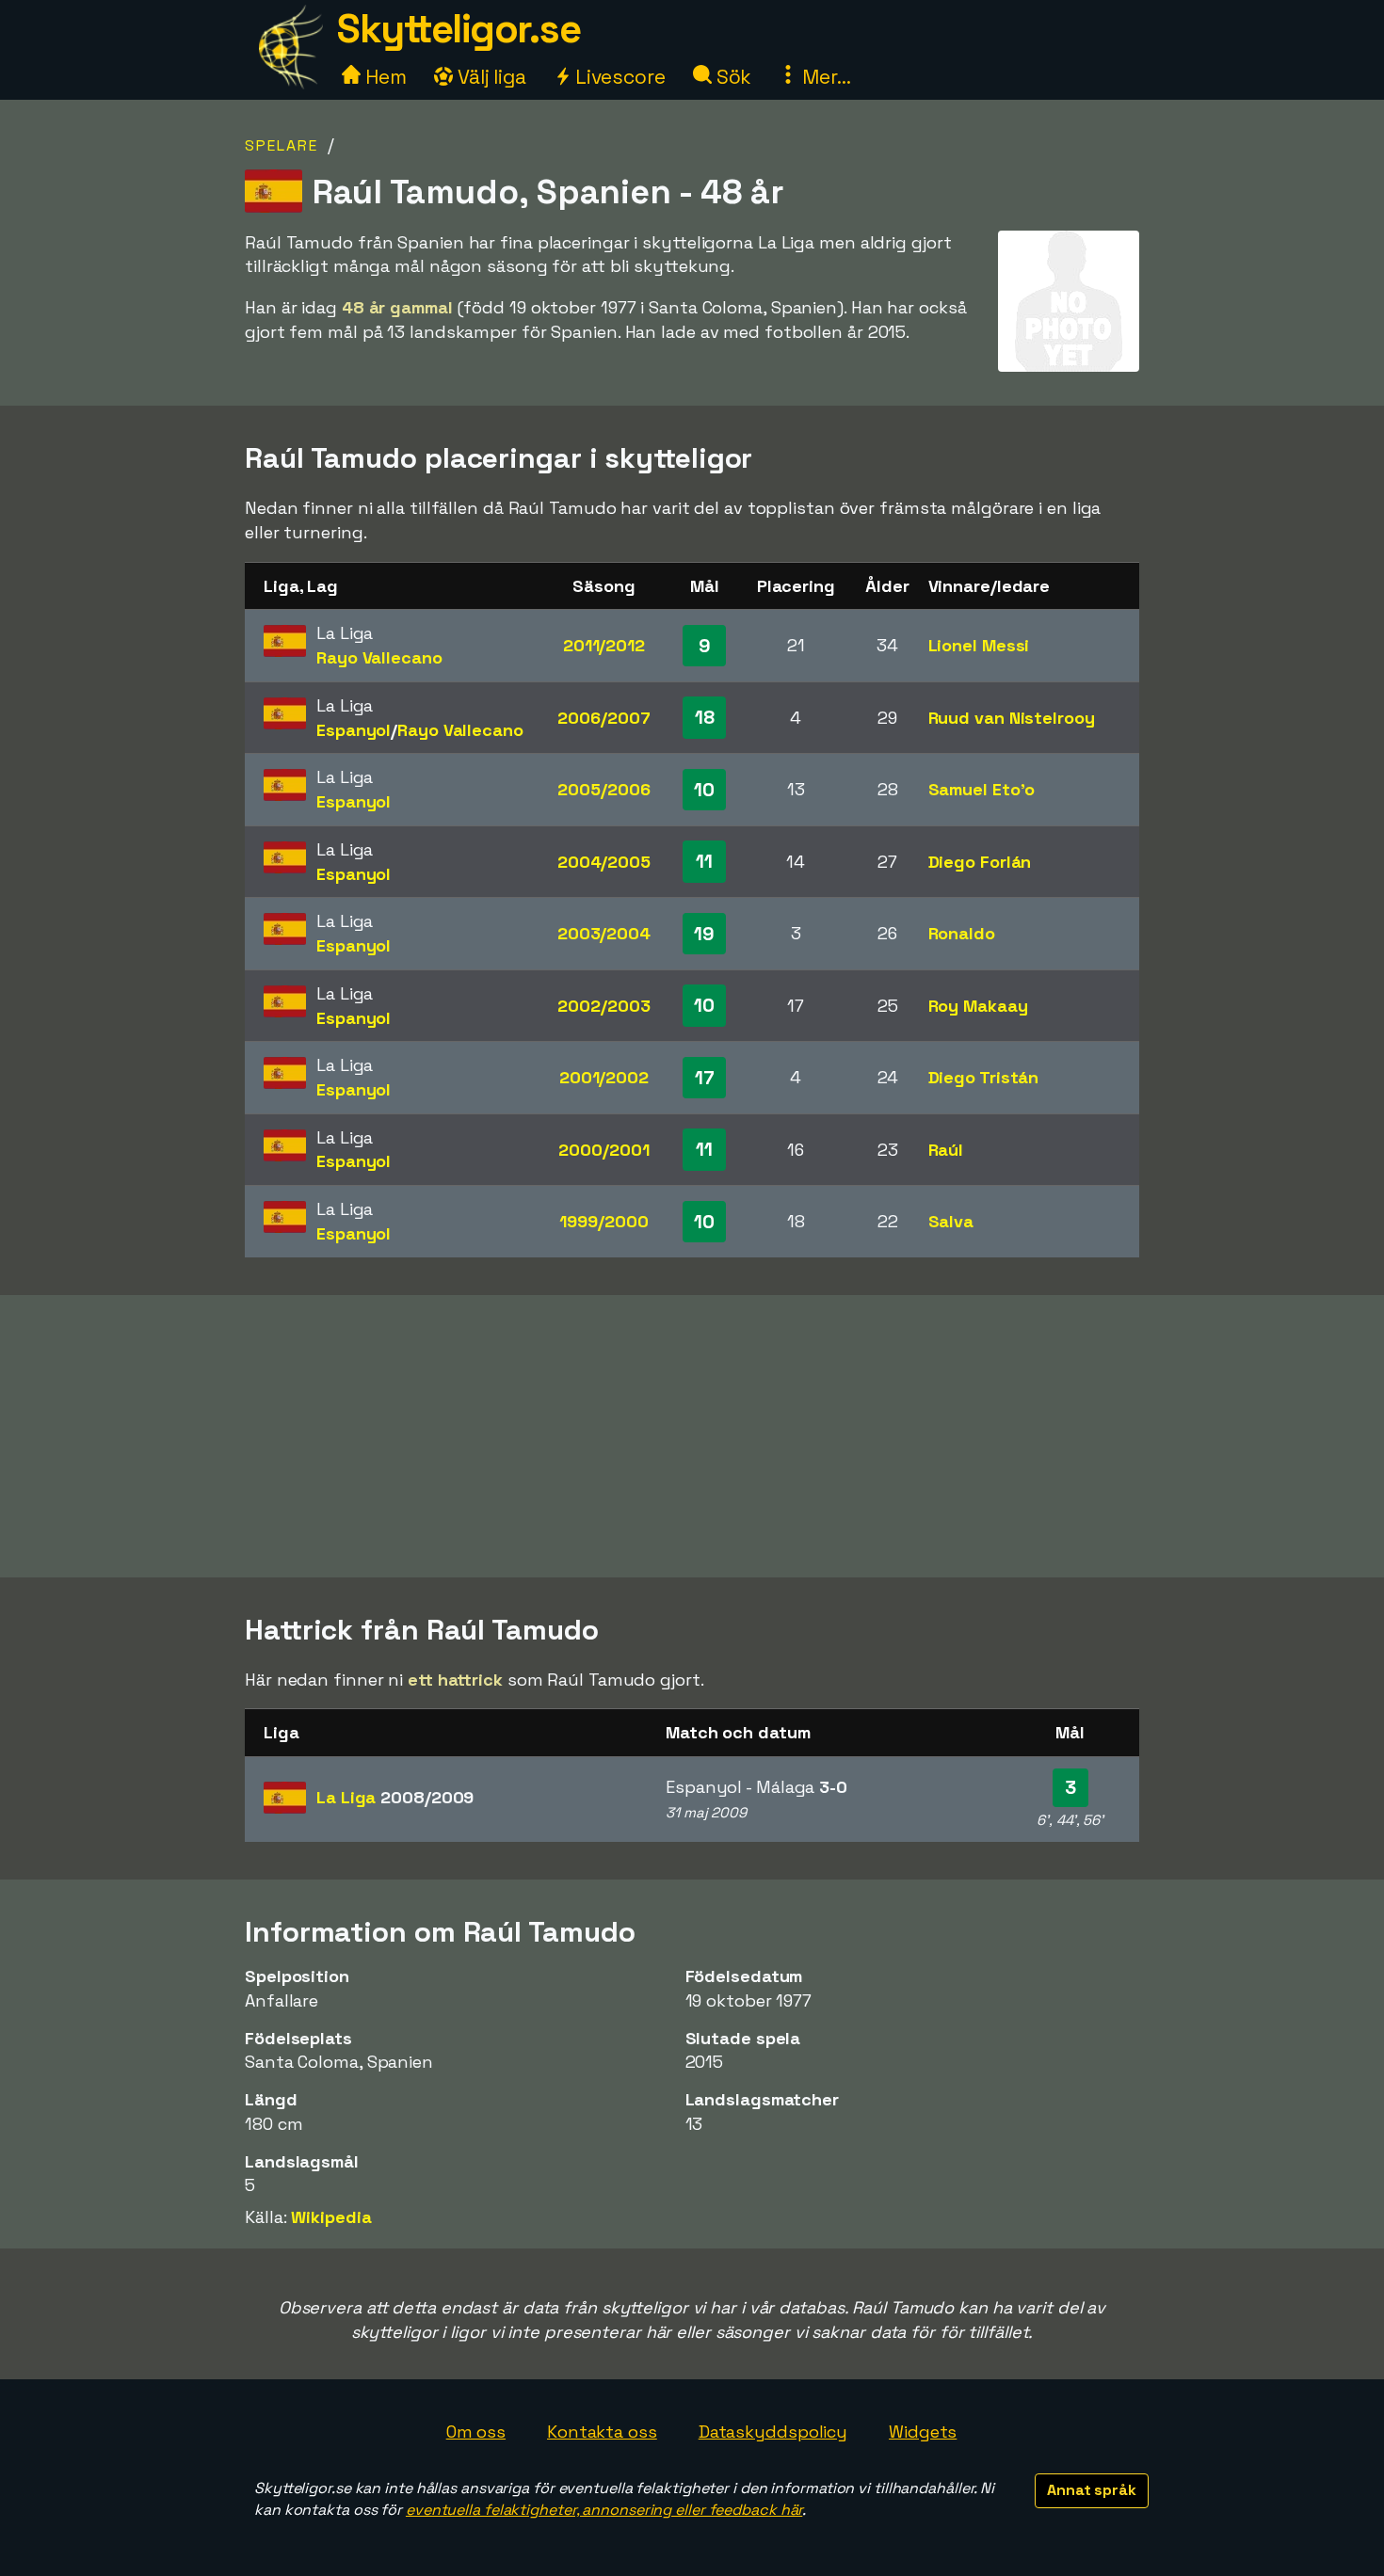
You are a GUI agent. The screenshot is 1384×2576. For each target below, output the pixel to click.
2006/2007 (603, 718)
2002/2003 (603, 1006)
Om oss (476, 2432)
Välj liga (490, 77)
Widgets (923, 2432)
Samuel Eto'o (982, 789)
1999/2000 (603, 1221)
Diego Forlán (980, 862)
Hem (384, 77)
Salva (951, 1221)
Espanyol (354, 730)
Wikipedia (331, 2217)
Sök (732, 77)
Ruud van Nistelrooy (1012, 718)
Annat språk (1092, 2490)
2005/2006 (603, 789)
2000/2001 (603, 1150)
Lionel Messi (979, 645)
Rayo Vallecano (379, 657)
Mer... (824, 77)
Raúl (946, 1150)
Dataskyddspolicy (773, 2432)
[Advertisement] (692, 1436)
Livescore (618, 77)
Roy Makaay (978, 1006)
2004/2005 (604, 862)
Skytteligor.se (459, 29)
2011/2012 (604, 645)
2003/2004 (604, 933)
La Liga (395, 1797)
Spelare (282, 145)
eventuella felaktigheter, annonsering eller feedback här (604, 2510)
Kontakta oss (602, 2432)
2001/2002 (604, 1077)
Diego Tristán (984, 1077)
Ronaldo (962, 933)
